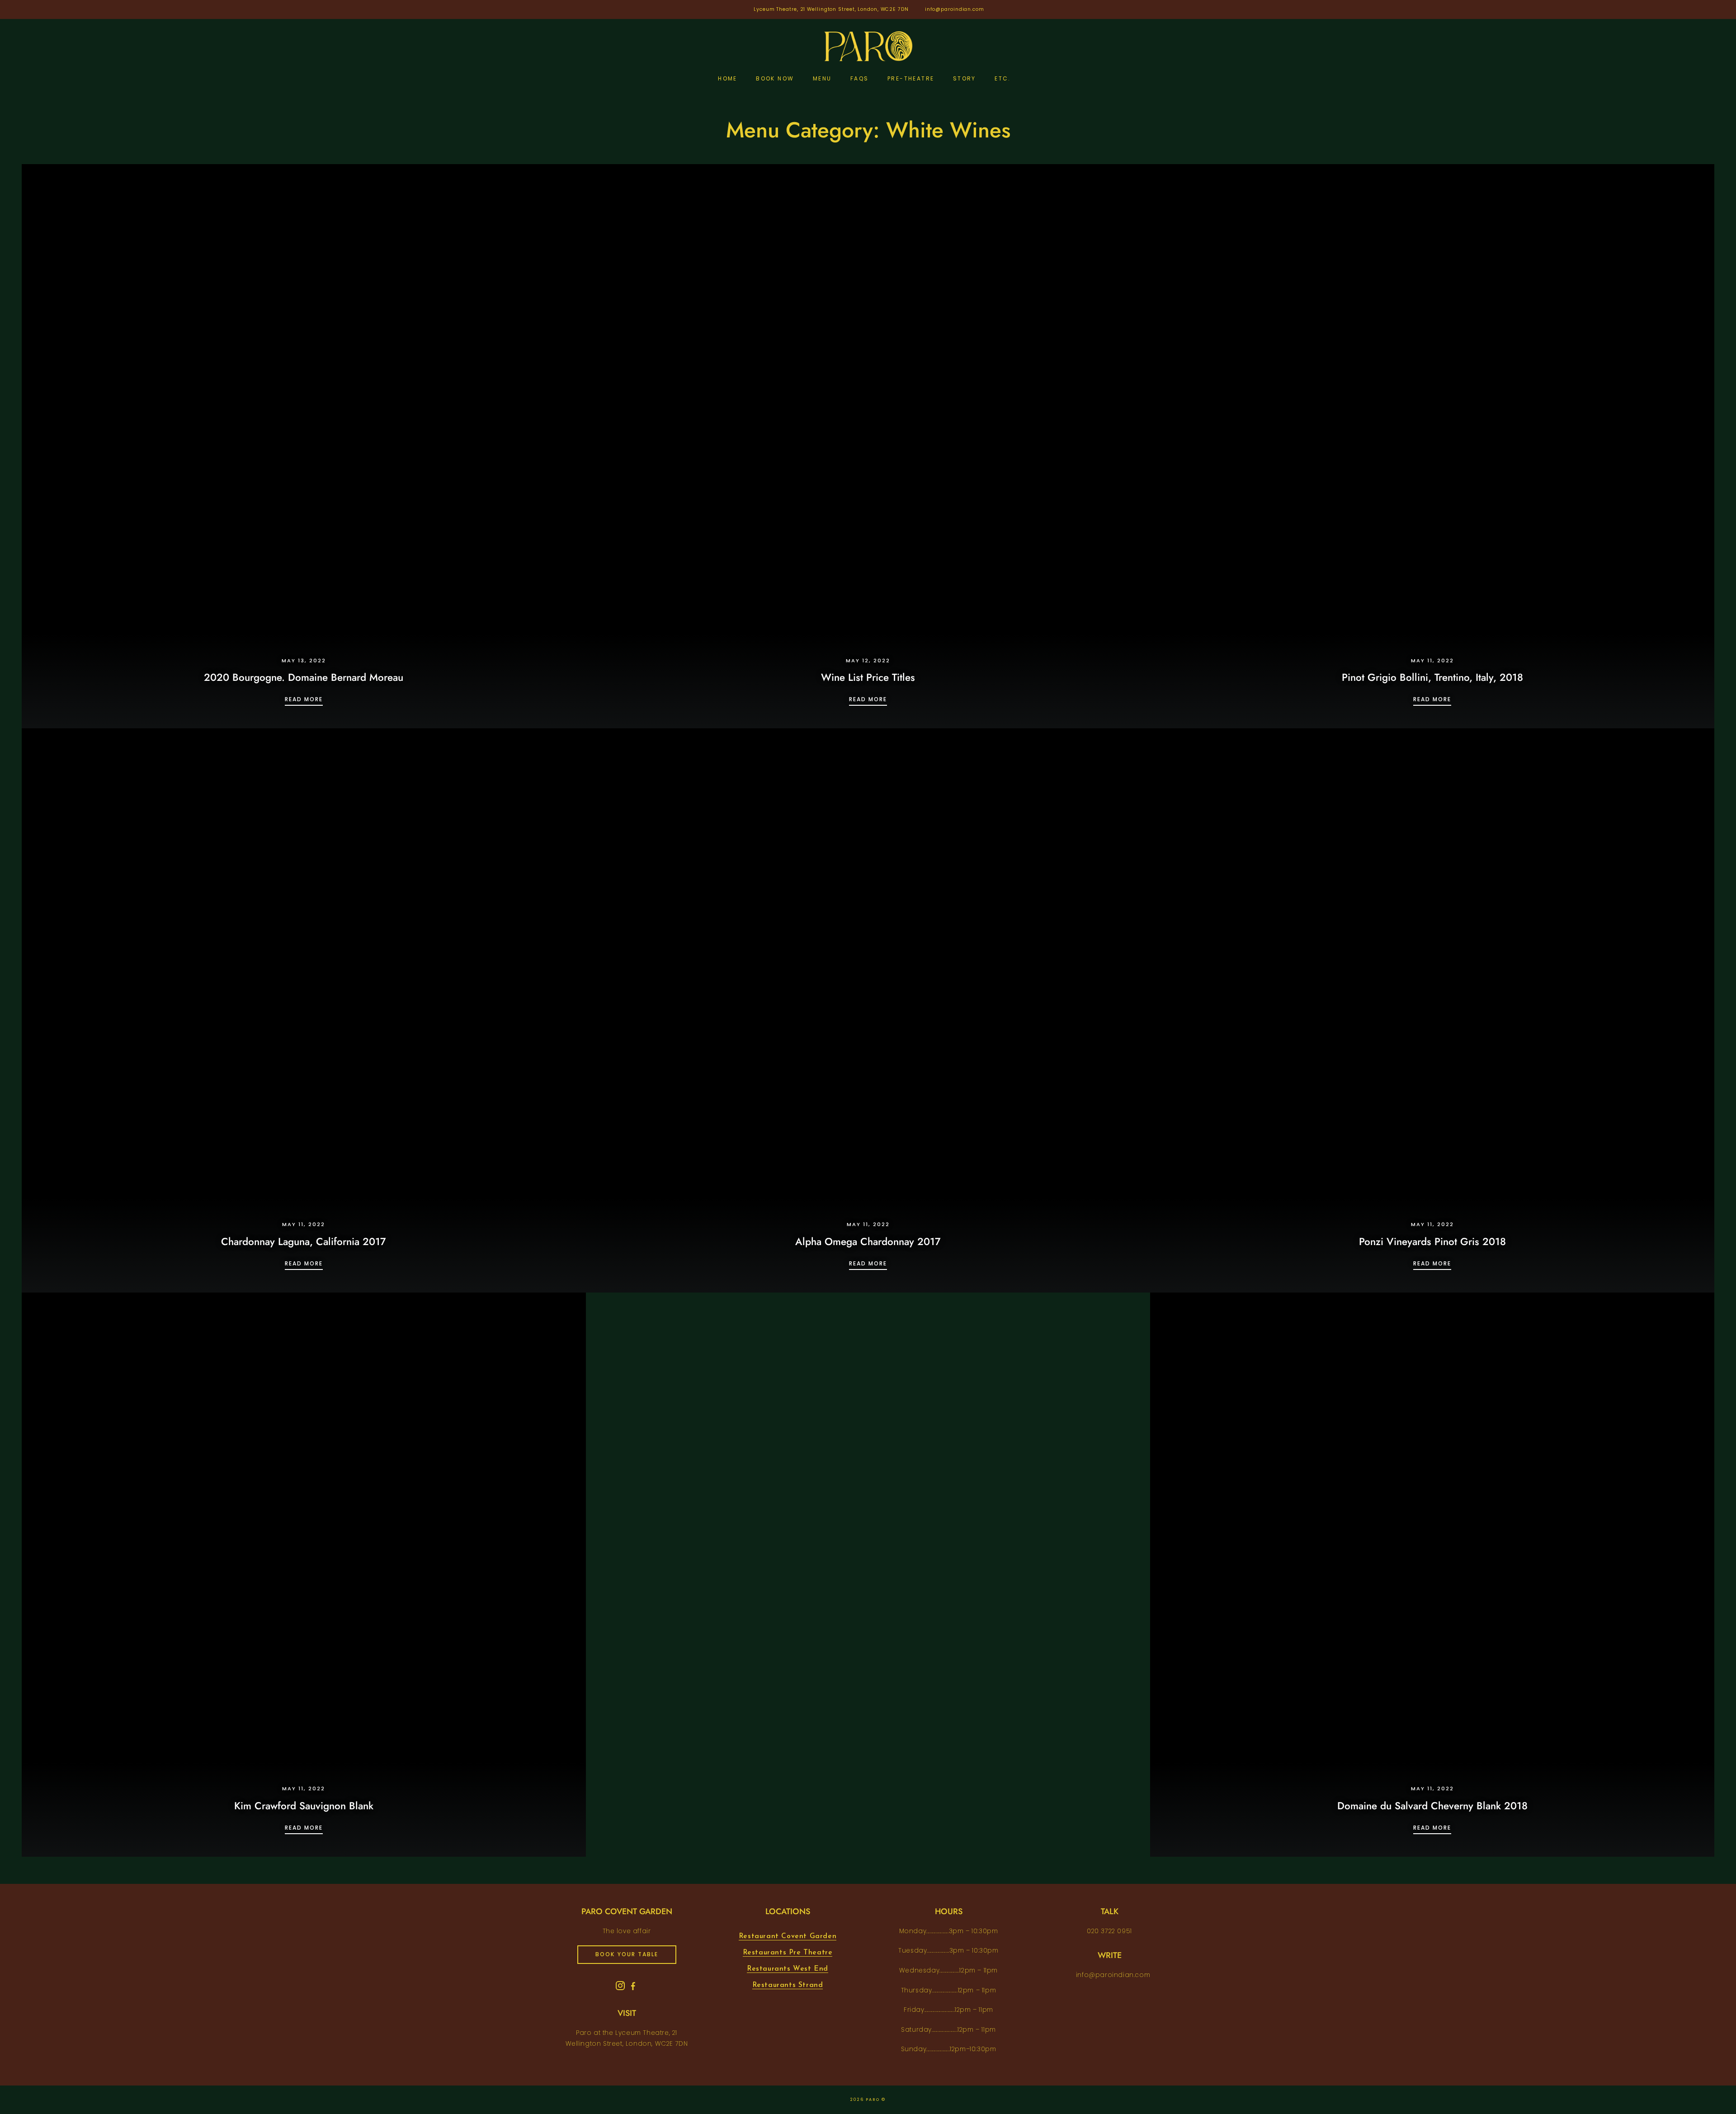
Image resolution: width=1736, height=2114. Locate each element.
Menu (822, 78)
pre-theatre (911, 78)
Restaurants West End (788, 1969)
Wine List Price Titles (868, 677)
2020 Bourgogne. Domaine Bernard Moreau (304, 677)
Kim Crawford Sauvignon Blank (304, 1806)
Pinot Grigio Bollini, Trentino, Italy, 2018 (1432, 677)
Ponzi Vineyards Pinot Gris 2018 (1432, 1241)
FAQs (860, 78)
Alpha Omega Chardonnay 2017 (868, 1241)
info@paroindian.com (955, 9)
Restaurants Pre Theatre (788, 1953)
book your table (627, 1954)
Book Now (775, 78)
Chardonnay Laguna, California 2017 (304, 1241)
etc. (1003, 78)
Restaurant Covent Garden (788, 1936)
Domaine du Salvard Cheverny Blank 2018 (1432, 1806)
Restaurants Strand (788, 1985)
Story (965, 78)
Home (728, 78)
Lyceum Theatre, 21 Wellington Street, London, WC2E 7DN (831, 9)
